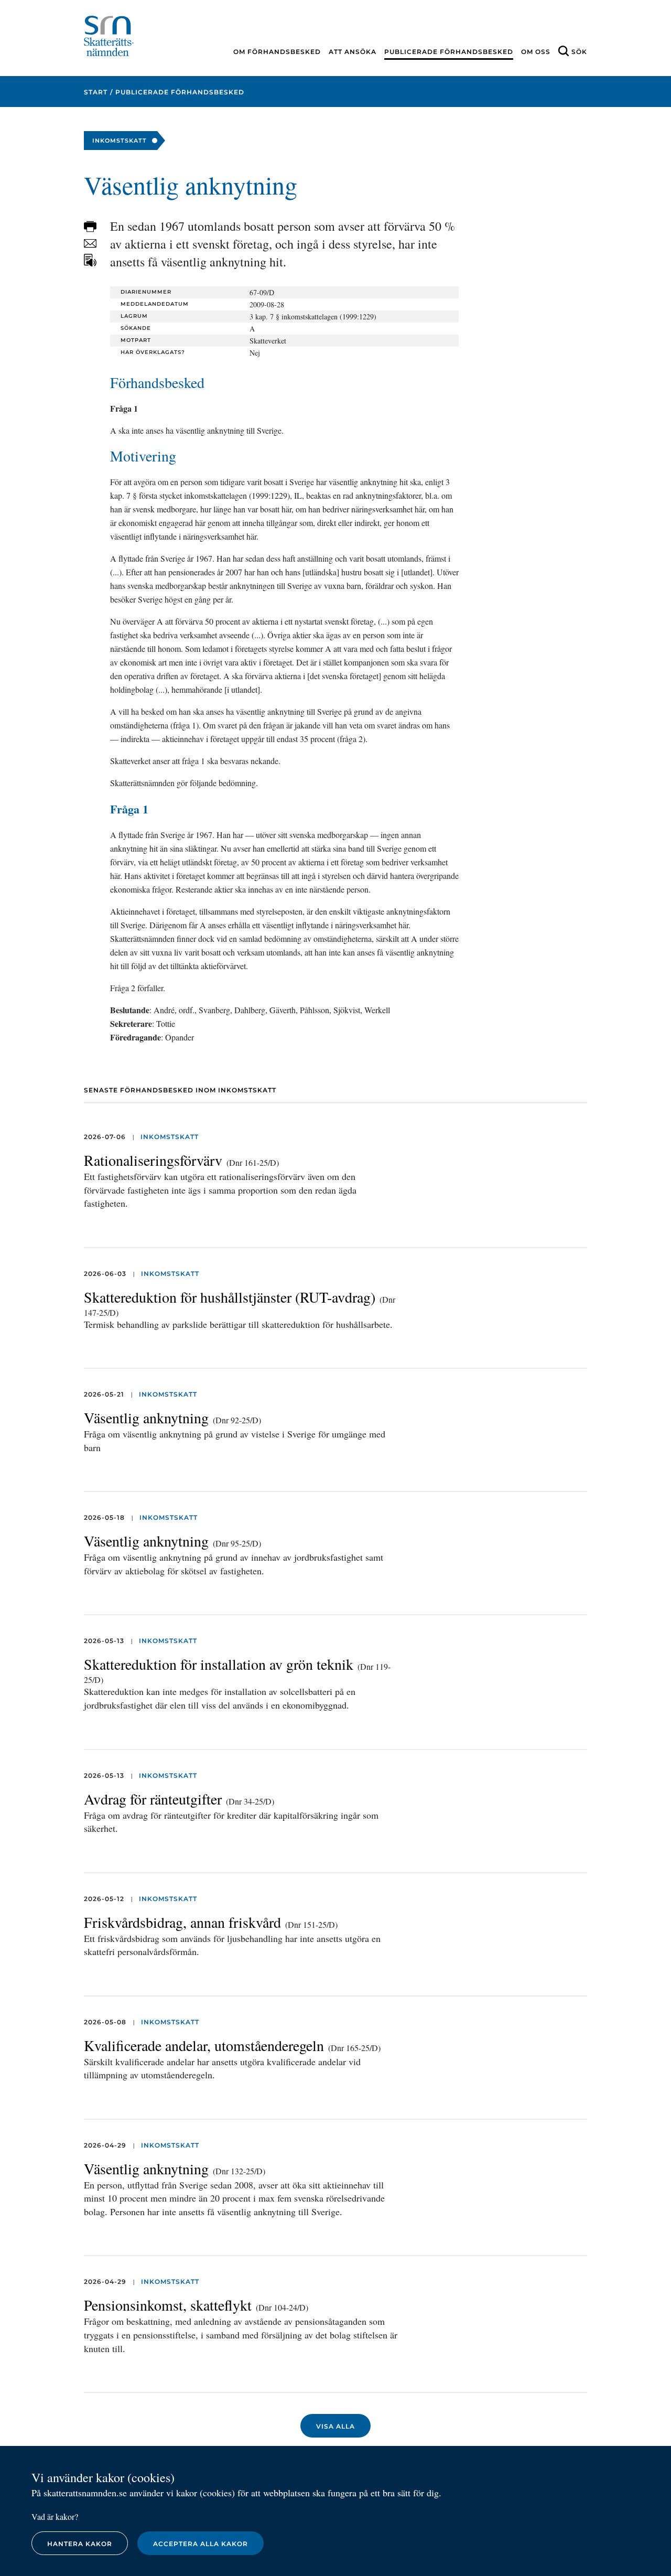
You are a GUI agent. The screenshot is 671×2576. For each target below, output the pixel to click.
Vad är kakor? (55, 2516)
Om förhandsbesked (277, 52)
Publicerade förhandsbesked (449, 52)
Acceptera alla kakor (201, 2544)
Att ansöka (353, 52)
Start (96, 92)
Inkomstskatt (170, 1137)
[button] (90, 227)
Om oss (536, 52)
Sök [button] (579, 52)
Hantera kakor (80, 2544)
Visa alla (335, 2426)
